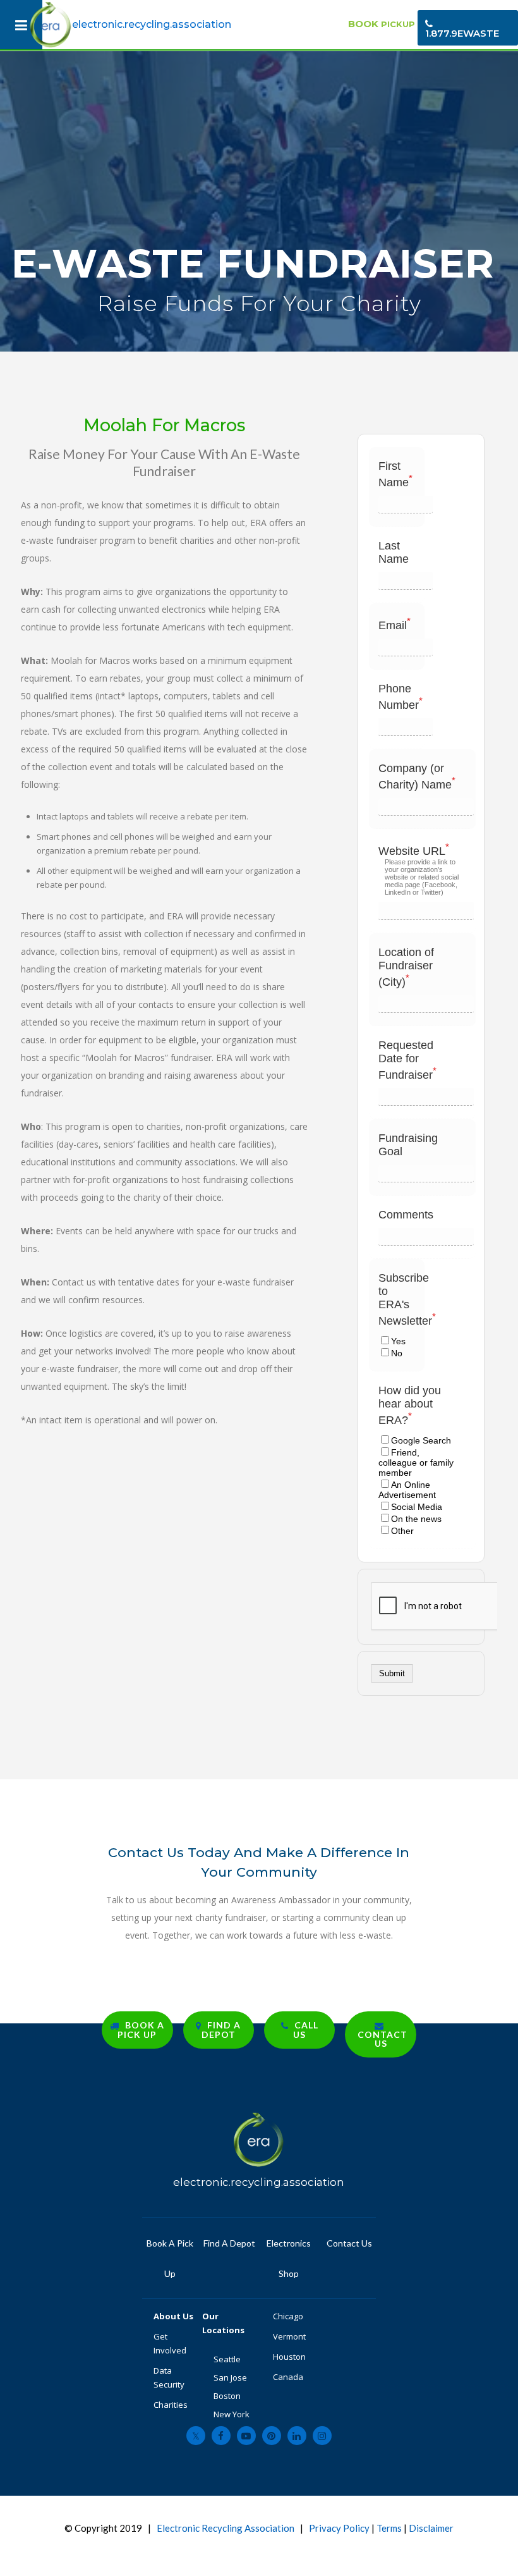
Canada (288, 2377)
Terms (389, 2528)
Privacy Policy (339, 2528)
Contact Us (348, 2243)
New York (232, 2414)
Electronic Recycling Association (226, 2528)
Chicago (288, 2316)
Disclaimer (431, 2528)
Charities (171, 2405)
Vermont (290, 2336)
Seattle (227, 2359)
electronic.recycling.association (152, 24)
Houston (289, 2357)
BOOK (382, 24)
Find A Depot (229, 2243)
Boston (227, 2396)
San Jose (230, 2377)
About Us (174, 2316)
